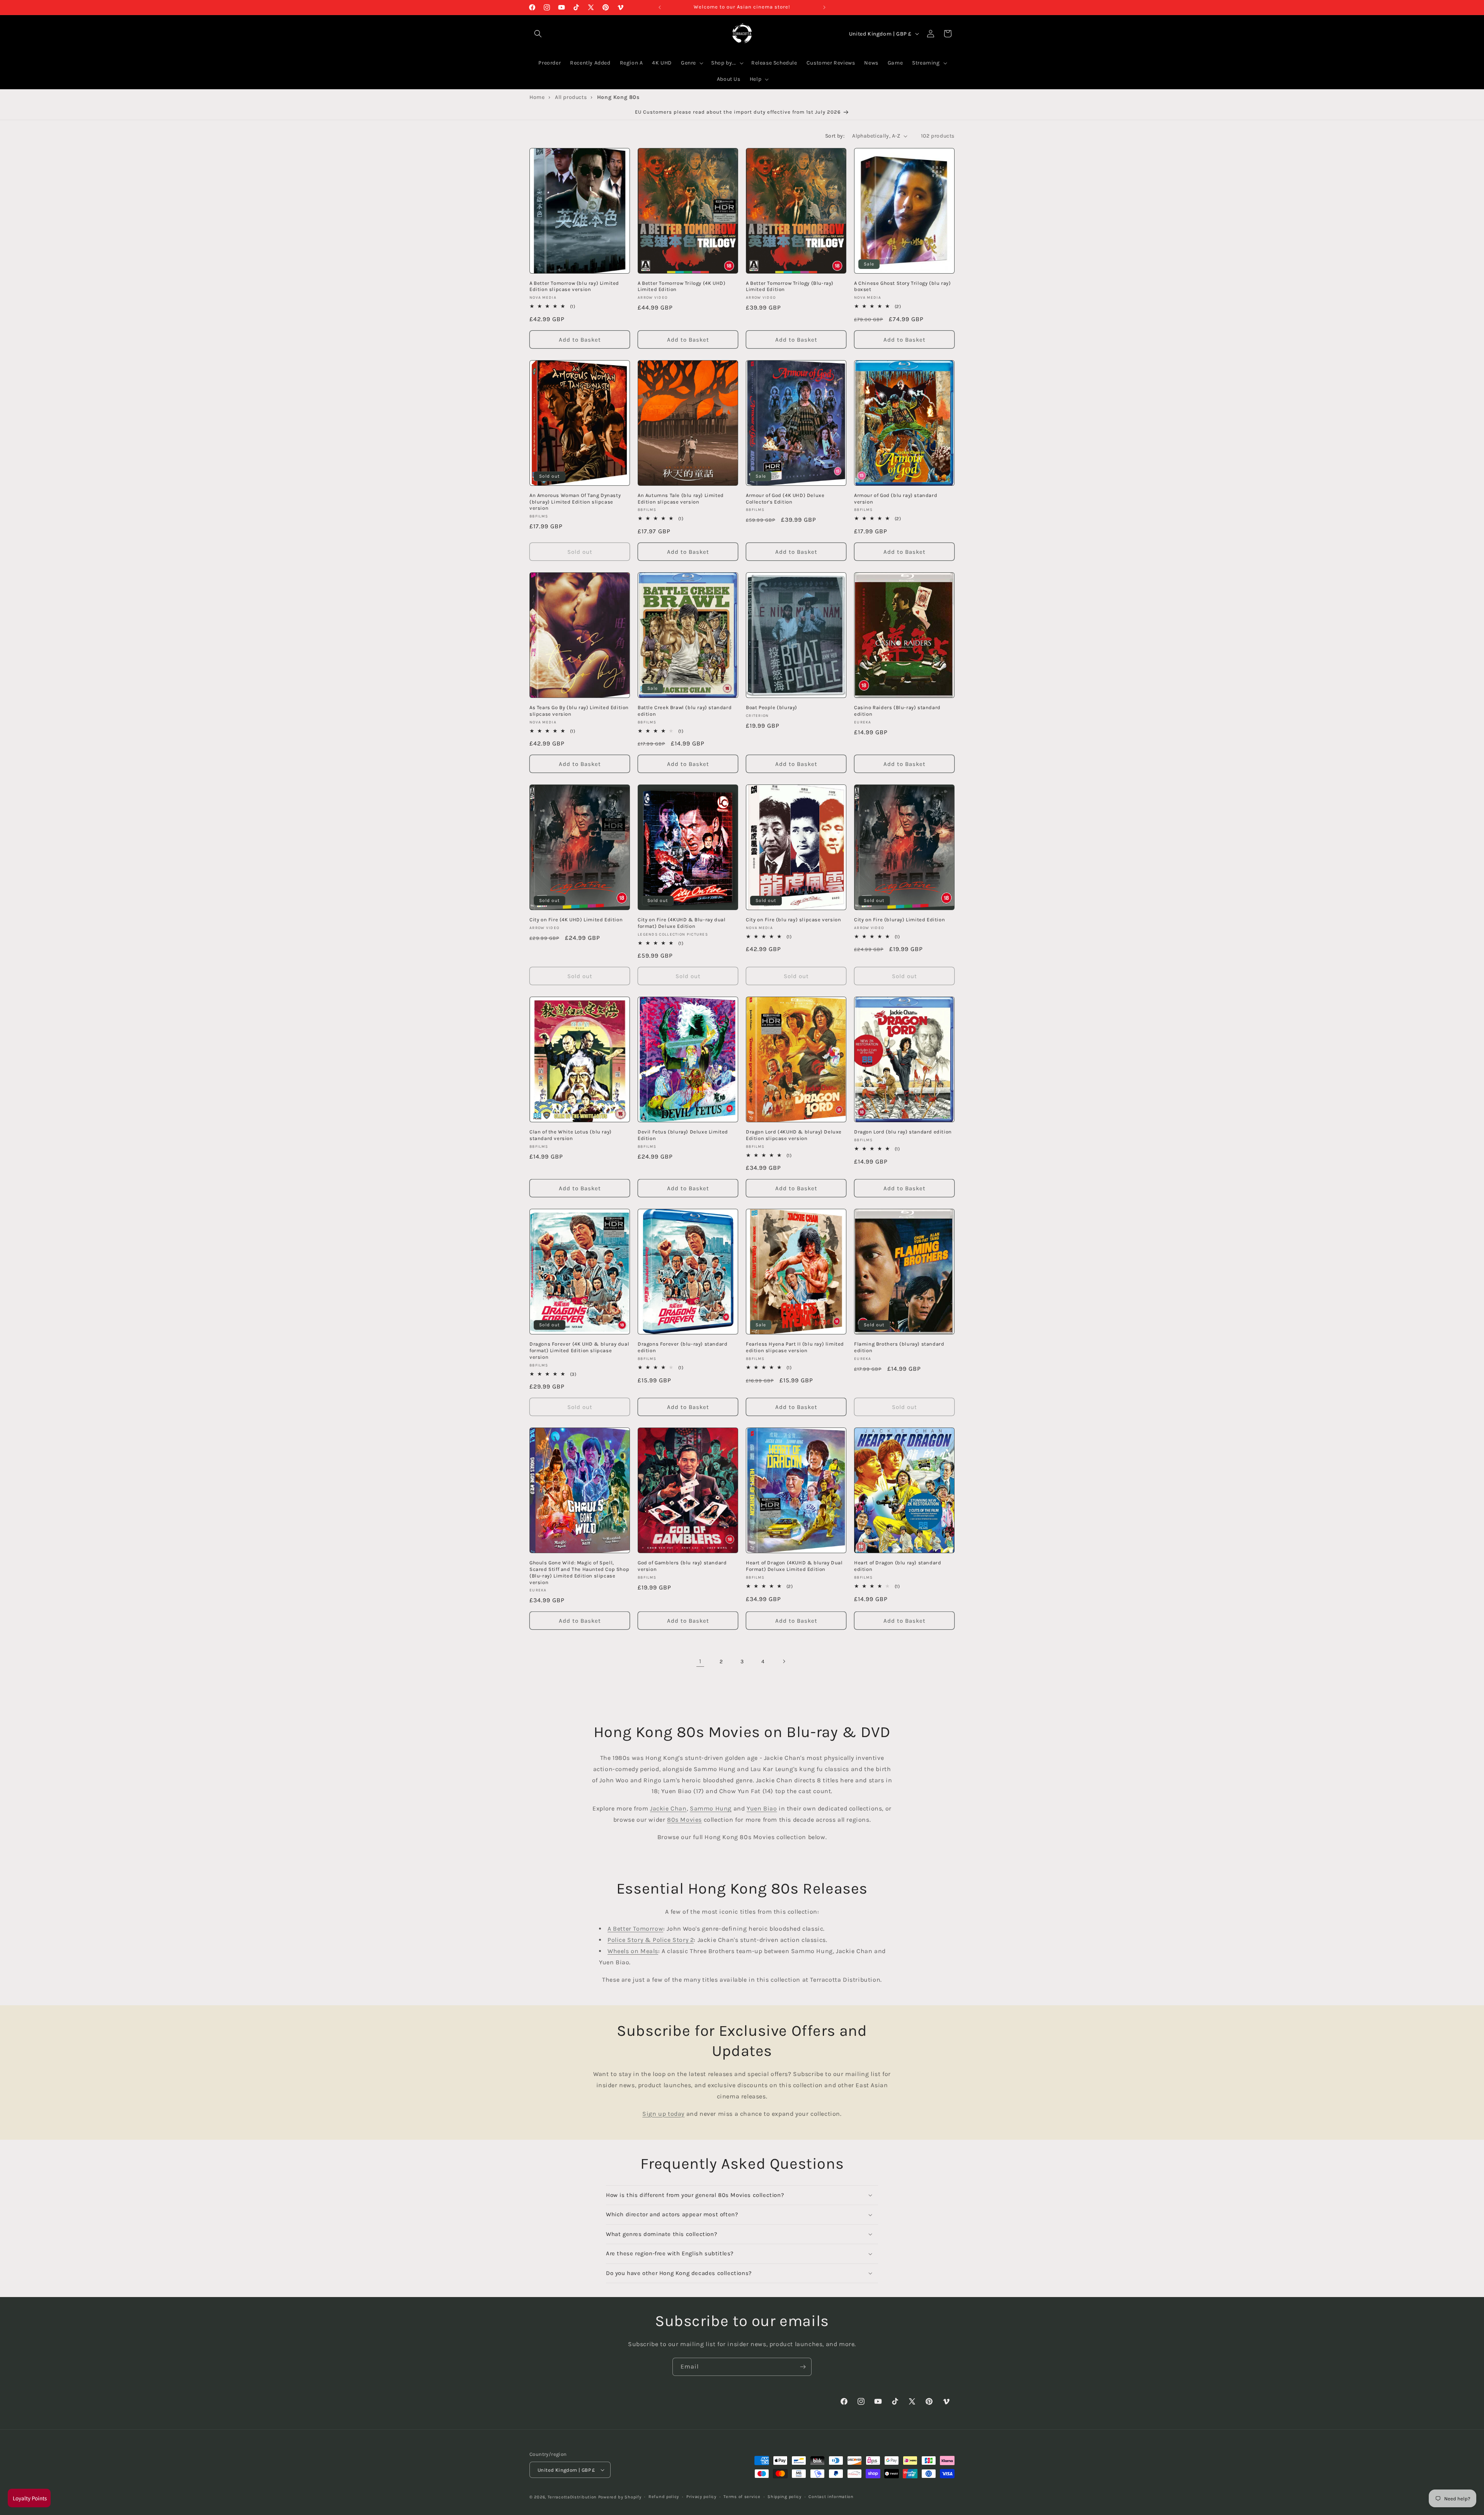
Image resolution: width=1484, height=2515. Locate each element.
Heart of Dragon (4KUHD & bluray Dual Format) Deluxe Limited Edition (794, 1566)
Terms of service (742, 2497)
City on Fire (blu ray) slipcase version (793, 920)
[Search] (538, 34)
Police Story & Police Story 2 (651, 1940)
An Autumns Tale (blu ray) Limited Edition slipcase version (681, 499)
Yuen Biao (762, 1808)
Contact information (831, 2497)
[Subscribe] (803, 2367)
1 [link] (700, 1661)
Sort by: (835, 136)
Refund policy (664, 2497)
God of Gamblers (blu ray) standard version (682, 1566)
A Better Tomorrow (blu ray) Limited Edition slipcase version (574, 286)
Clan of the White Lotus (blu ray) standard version (571, 1135)
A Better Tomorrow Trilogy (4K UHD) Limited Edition (682, 286)
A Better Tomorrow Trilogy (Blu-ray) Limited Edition (790, 286)
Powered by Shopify (620, 2497)
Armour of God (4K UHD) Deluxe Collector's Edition (785, 499)
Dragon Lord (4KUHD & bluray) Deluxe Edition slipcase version (794, 1135)
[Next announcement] (824, 7)
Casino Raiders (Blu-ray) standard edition (897, 711)
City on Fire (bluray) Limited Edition (899, 920)
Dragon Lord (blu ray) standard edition (903, 1132)
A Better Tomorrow (635, 1929)
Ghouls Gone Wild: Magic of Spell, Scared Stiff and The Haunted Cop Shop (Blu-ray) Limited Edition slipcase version (579, 1572)
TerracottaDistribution (572, 2497)
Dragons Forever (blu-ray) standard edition (682, 1347)
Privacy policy (701, 2497)
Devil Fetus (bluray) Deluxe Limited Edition (683, 1135)
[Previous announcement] (660, 7)
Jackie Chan (668, 1808)
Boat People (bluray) (772, 707)
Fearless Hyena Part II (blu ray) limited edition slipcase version (795, 1347)
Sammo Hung (711, 1808)
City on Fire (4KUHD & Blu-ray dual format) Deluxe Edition (682, 923)
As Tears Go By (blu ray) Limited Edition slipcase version (579, 711)
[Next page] (784, 1661)
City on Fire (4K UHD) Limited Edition (576, 920)
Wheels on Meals (633, 1951)
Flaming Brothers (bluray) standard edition (899, 1347)
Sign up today (663, 2114)
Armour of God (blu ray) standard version (896, 499)
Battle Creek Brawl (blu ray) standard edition (685, 711)
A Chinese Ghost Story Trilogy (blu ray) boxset (902, 286)
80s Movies (684, 1820)
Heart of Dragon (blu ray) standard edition (898, 1566)
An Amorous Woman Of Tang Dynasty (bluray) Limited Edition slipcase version (575, 502)
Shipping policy (785, 2497)
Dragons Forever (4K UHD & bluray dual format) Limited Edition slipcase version (579, 1350)
